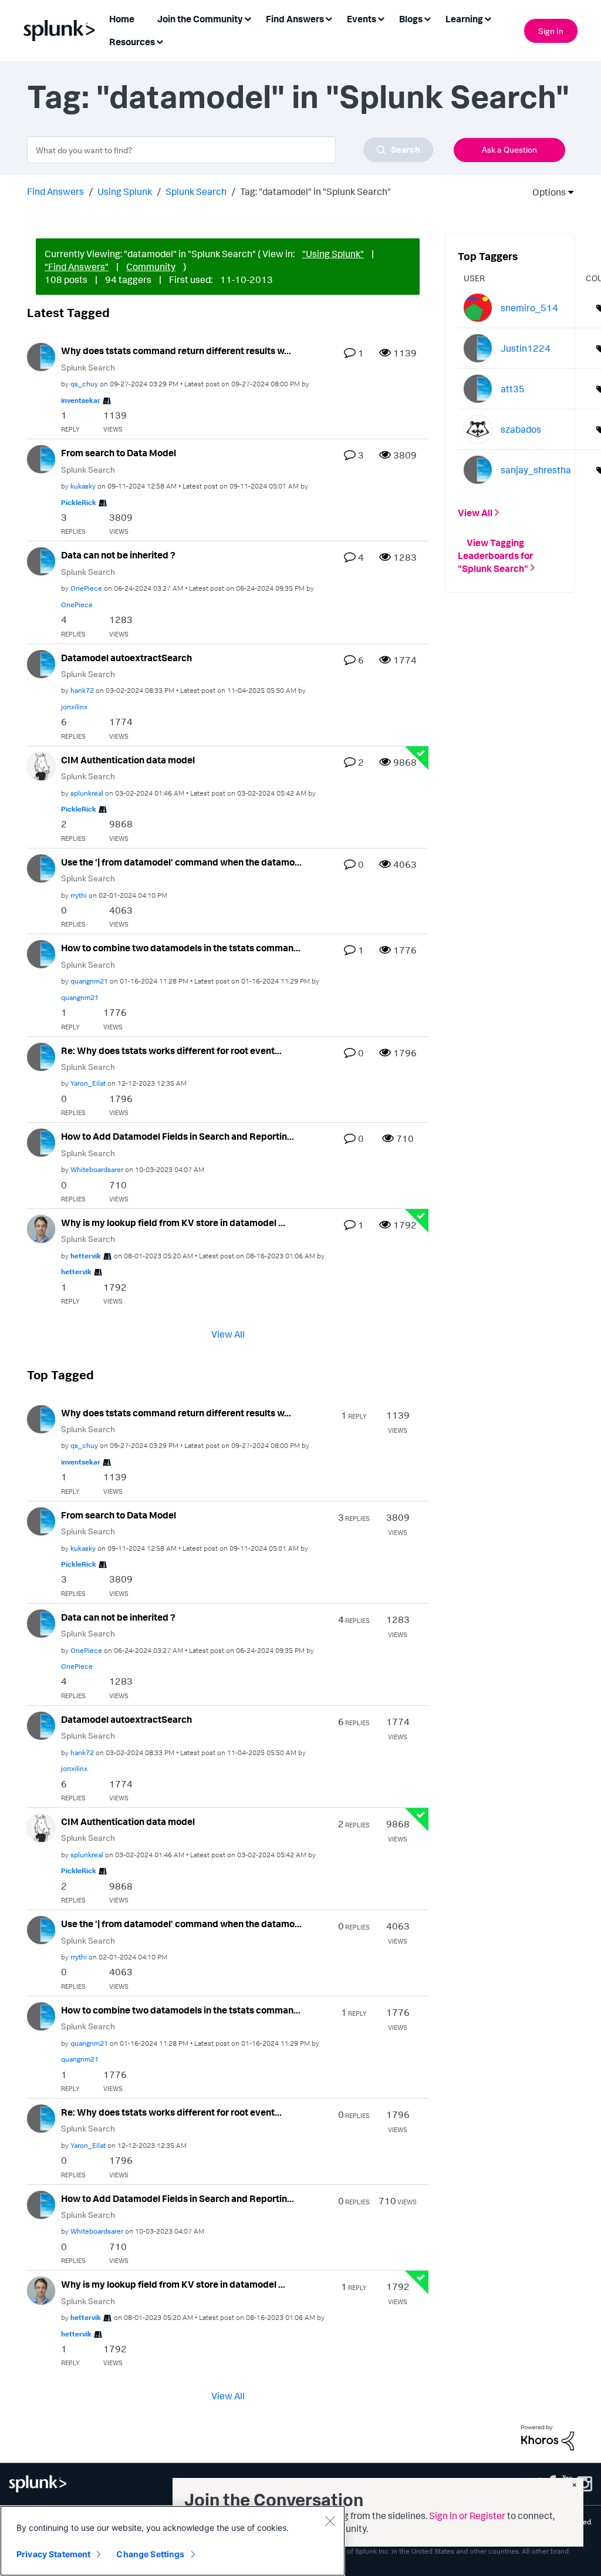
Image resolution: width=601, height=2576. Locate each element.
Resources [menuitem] (132, 42)
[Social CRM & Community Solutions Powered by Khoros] (548, 2437)
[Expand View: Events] (381, 18)
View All (228, 1334)
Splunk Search (196, 191)
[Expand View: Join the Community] (248, 18)
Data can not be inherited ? (118, 555)
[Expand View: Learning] (488, 18)
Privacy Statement (53, 2554)
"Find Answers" (77, 267)
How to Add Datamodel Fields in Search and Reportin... (178, 1136)
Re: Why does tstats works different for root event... (171, 1050)
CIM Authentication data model (128, 760)
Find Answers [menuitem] (295, 19)
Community (151, 267)
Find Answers (55, 191)
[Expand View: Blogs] (427, 18)
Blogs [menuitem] (411, 19)
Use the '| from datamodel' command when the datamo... (181, 862)
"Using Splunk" (333, 254)
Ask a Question (509, 149)
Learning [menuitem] (464, 19)
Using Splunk (125, 191)
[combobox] (230, 150)
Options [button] (545, 192)
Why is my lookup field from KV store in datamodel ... (173, 1223)
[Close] (330, 2521)
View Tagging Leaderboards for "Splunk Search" (495, 555)
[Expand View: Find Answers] (329, 18)
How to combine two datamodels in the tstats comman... (181, 948)
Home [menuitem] (122, 19)
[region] (173, 2541)
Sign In (551, 31)
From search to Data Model (119, 453)
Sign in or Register (467, 2516)
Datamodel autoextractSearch (126, 658)
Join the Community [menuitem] (200, 19)
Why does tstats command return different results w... (176, 351)
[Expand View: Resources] (160, 41)
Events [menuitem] (362, 19)
